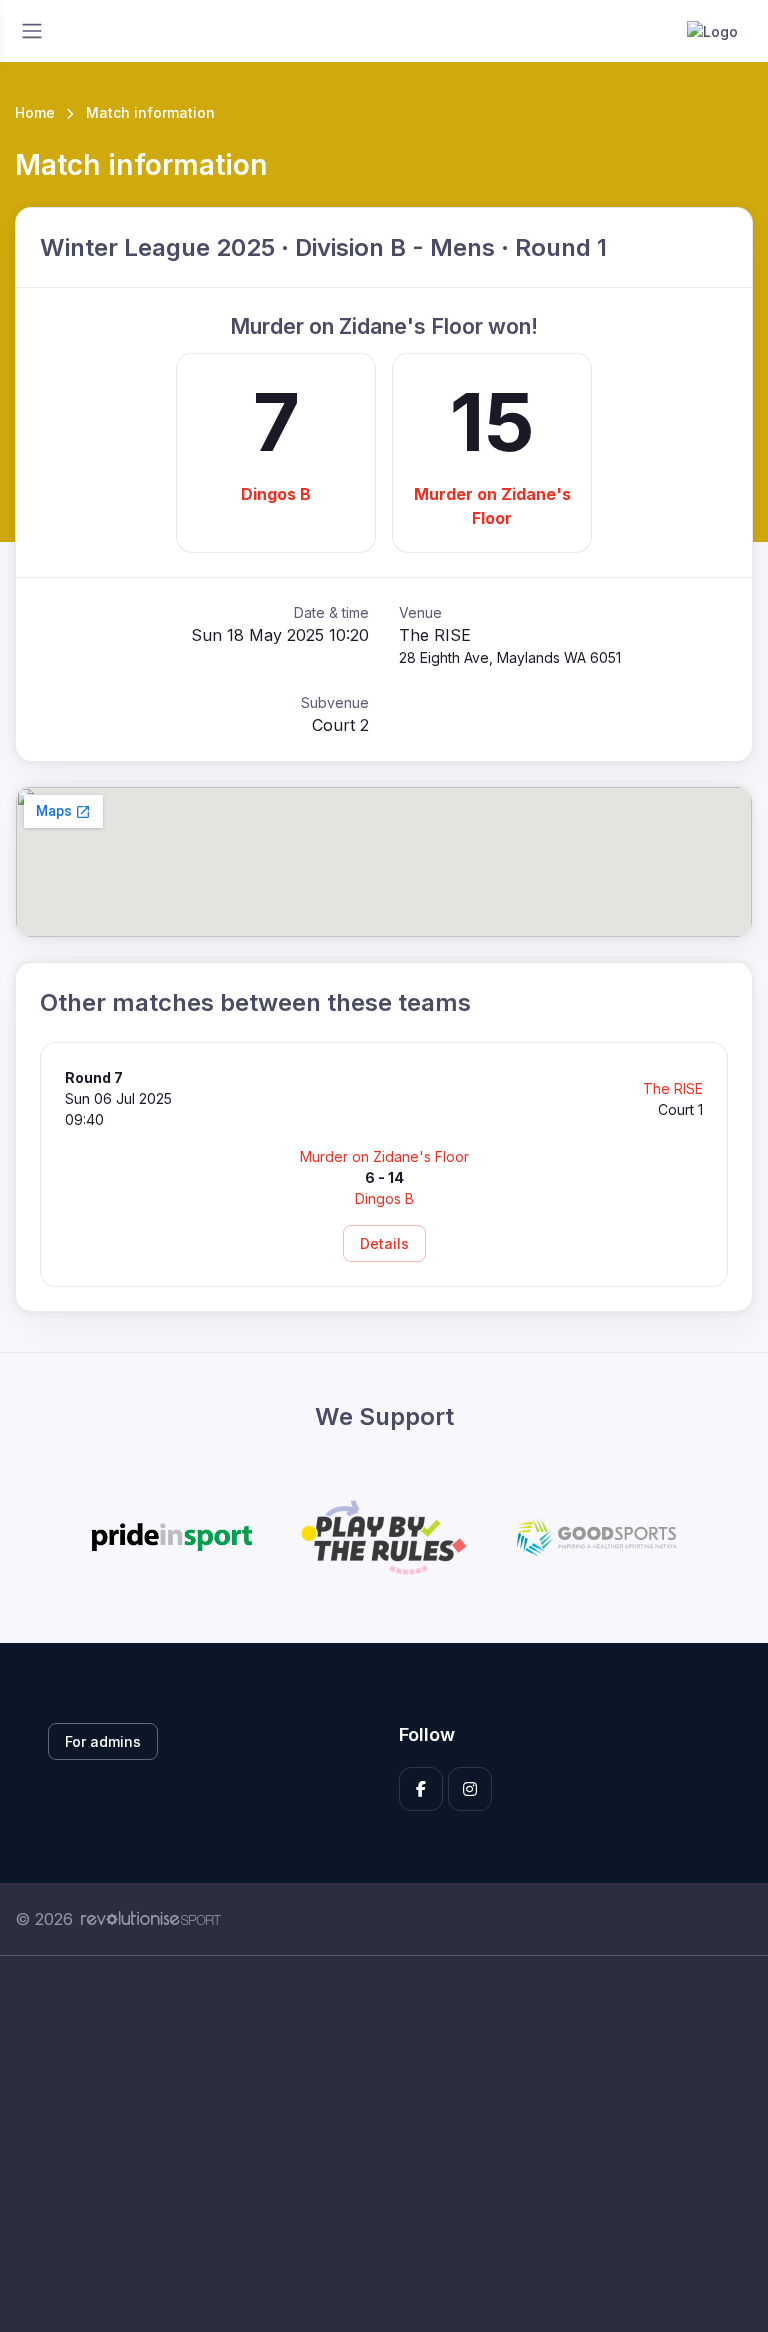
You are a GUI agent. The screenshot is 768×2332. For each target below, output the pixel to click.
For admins (103, 1741)
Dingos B (276, 494)
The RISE (673, 1088)
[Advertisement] (384, 2144)
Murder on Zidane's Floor (492, 506)
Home (35, 112)
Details (384, 1243)
